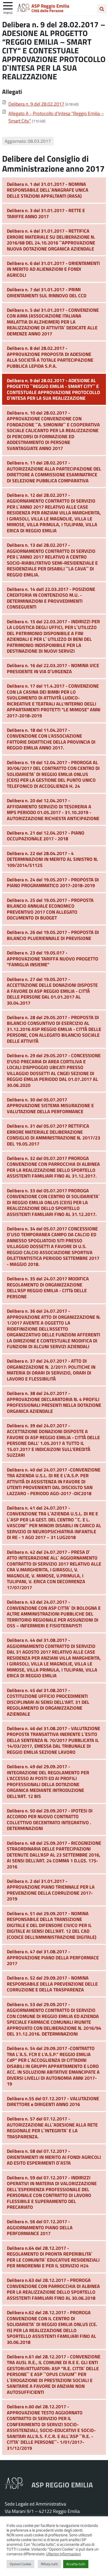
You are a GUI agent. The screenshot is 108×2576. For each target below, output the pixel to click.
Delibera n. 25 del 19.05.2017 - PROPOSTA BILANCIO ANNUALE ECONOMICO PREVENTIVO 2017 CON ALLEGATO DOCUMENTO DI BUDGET (50, 909)
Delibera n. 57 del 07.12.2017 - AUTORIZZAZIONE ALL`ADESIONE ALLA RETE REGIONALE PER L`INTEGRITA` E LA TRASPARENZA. (52, 2128)
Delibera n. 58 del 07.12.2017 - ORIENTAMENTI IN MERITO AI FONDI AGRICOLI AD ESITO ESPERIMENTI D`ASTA (54, 2157)
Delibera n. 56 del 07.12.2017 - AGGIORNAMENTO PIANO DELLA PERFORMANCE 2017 (40, 2227)
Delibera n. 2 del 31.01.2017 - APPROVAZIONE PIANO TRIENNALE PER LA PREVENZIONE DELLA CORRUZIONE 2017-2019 (51, 1890)
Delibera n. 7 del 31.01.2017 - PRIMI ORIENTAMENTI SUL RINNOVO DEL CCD (47, 292)
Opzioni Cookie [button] (20, 2564)
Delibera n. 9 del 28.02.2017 (36, 104)
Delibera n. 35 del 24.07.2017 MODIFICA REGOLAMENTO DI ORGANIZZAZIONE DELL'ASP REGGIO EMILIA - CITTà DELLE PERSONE (48, 1287)
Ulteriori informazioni (63, 2554)
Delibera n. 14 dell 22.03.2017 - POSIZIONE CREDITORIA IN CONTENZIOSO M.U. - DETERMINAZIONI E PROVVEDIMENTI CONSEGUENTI (51, 598)
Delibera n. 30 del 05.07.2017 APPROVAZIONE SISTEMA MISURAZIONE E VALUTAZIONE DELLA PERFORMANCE (50, 1105)
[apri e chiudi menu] (8, 5)
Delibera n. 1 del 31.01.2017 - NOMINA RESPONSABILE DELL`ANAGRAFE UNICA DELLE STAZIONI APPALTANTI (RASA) (48, 190)
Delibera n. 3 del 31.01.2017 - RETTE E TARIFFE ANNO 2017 (46, 213)
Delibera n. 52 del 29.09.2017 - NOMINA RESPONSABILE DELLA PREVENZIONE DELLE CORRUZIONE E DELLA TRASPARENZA (52, 1984)
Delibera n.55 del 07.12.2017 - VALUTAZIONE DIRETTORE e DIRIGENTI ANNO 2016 (53, 2101)
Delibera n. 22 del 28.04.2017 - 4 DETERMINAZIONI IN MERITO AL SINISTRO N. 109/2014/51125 (52, 859)
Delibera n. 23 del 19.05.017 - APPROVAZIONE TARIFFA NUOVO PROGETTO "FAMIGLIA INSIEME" (53, 959)
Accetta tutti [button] (76, 2564)
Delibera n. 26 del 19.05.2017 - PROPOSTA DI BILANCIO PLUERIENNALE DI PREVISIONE (53, 935)
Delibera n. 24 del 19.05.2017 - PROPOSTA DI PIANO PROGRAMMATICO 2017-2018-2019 (53, 883)
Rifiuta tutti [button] (49, 2564)
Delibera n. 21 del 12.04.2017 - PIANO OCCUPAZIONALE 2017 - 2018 (46, 836)
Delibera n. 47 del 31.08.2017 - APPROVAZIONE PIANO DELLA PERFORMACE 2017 (53, 1957)
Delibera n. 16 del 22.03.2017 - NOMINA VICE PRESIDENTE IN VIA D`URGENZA (53, 668)
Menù (8, 12)
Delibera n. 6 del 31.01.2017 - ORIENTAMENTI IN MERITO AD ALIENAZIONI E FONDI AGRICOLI (53, 269)
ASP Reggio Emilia (50, 6)
